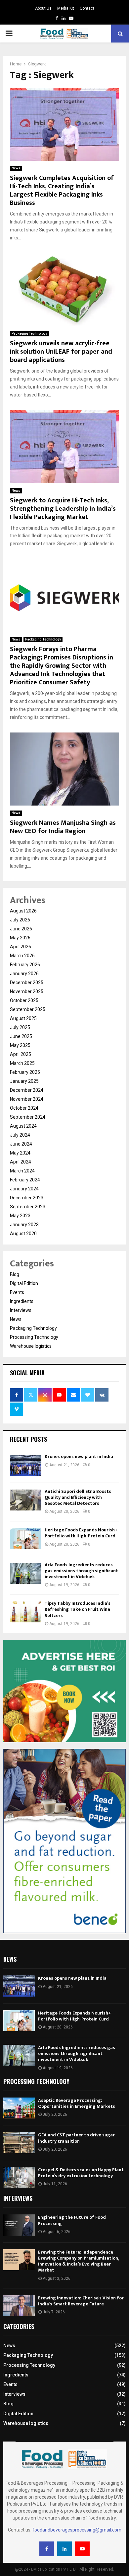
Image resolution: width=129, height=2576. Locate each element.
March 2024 (22, 1171)
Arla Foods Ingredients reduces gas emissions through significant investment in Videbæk (81, 1571)
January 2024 (24, 1189)
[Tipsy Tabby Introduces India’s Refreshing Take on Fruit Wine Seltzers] (26, 1612)
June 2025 (21, 1036)
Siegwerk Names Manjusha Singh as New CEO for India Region (63, 827)
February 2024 (25, 1180)
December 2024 (27, 1090)
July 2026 (20, 920)
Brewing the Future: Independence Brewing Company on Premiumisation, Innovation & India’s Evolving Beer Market (78, 2261)
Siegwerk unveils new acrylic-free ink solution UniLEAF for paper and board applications (61, 352)
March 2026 (22, 956)
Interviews (21, 1310)
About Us (43, 8)
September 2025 (28, 1009)
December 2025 (27, 983)
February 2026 (25, 965)
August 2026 (23, 911)
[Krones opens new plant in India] (26, 1465)
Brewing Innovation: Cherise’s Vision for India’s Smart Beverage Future (81, 2301)
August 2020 (23, 1234)
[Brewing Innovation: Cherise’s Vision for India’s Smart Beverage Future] (19, 2306)
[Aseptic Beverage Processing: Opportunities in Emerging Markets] (19, 2108)
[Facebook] (47, 2549)
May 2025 (20, 1045)
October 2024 (24, 1108)
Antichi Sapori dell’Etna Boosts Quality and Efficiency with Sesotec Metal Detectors (78, 1497)
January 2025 (24, 1081)
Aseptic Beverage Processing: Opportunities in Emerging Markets (77, 2103)
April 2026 (21, 947)
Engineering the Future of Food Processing (72, 2220)
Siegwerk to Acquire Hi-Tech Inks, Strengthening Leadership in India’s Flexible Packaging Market (63, 509)
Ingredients (22, 1301)
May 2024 (20, 1153)
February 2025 (25, 1072)
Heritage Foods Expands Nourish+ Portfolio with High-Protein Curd (81, 1533)
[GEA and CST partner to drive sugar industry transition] (19, 2143)
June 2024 (21, 1144)
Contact (87, 8)
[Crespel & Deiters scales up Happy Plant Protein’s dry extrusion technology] (19, 2177)
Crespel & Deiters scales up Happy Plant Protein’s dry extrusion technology (81, 2173)
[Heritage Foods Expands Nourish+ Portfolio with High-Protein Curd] (26, 1539)
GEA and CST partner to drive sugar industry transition (76, 2138)
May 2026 (20, 938)
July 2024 (20, 1135)
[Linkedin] (64, 2549)
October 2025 (24, 1000)
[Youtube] (82, 2549)
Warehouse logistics (31, 1346)
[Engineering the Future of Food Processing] (19, 2225)
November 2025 (27, 991)
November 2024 (27, 1099)
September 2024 (28, 1117)
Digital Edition (24, 1283)
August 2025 (23, 1018)
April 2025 (21, 1054)
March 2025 (22, 1063)
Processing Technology (34, 1337)
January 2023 (24, 1225)
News (16, 168)
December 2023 (27, 1198)
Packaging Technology (29, 334)
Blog (15, 1274)
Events (17, 1292)
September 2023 (28, 1207)
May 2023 (20, 1216)
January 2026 (24, 974)
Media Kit (66, 8)
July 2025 (20, 1027)
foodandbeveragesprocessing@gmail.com (77, 2530)
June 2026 (21, 929)
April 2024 (21, 1162)
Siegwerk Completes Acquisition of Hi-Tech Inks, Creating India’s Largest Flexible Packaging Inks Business (62, 190)
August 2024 (23, 1126)
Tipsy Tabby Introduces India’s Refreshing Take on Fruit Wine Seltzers (78, 1609)
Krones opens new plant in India (79, 1457)
